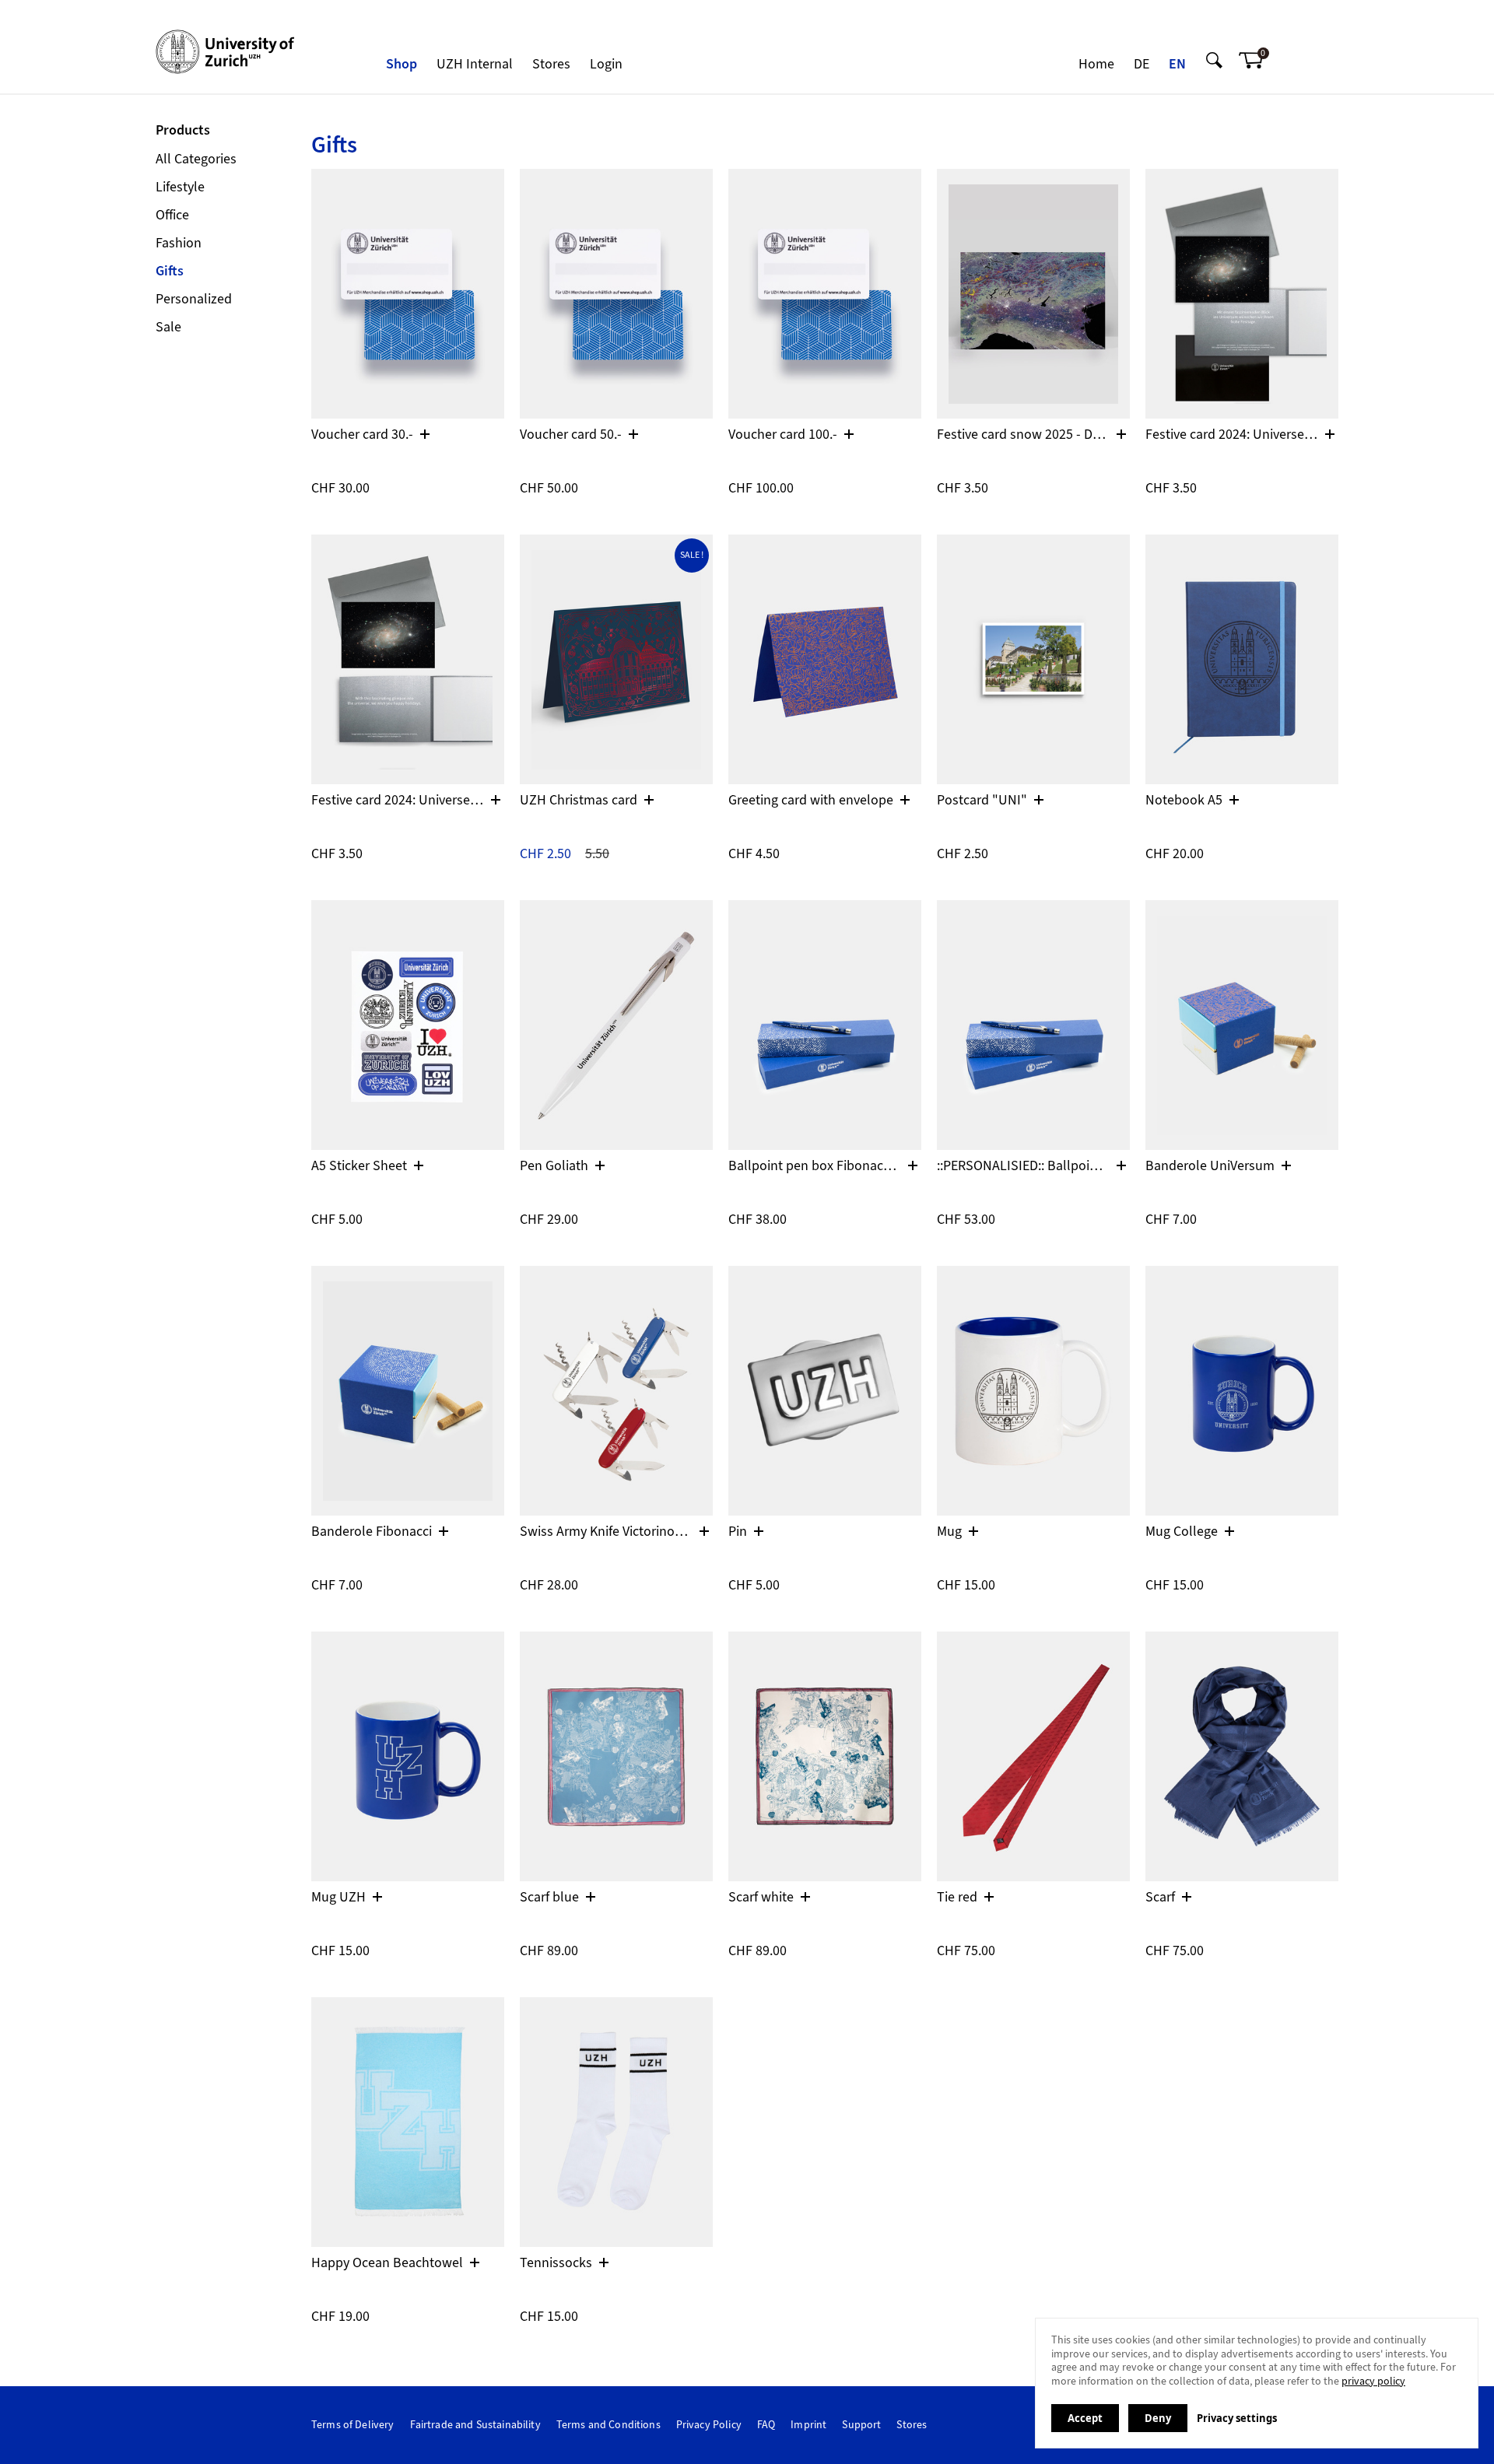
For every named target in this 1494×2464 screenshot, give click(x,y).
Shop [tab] (402, 64)
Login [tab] (606, 64)
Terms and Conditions (608, 2425)
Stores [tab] (551, 64)
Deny (1158, 2418)
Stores (912, 2425)
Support (861, 2425)
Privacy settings (1237, 2418)
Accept (1085, 2418)
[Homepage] (226, 52)
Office (172, 215)
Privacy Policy (709, 2425)
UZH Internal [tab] (475, 64)
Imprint (808, 2425)
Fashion (179, 243)
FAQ (766, 2425)
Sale (168, 327)
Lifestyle (180, 187)
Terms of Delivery (353, 2425)
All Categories (196, 159)
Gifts (170, 271)
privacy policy (1373, 2382)
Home (1096, 64)
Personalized (194, 299)
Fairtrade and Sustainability (475, 2425)
